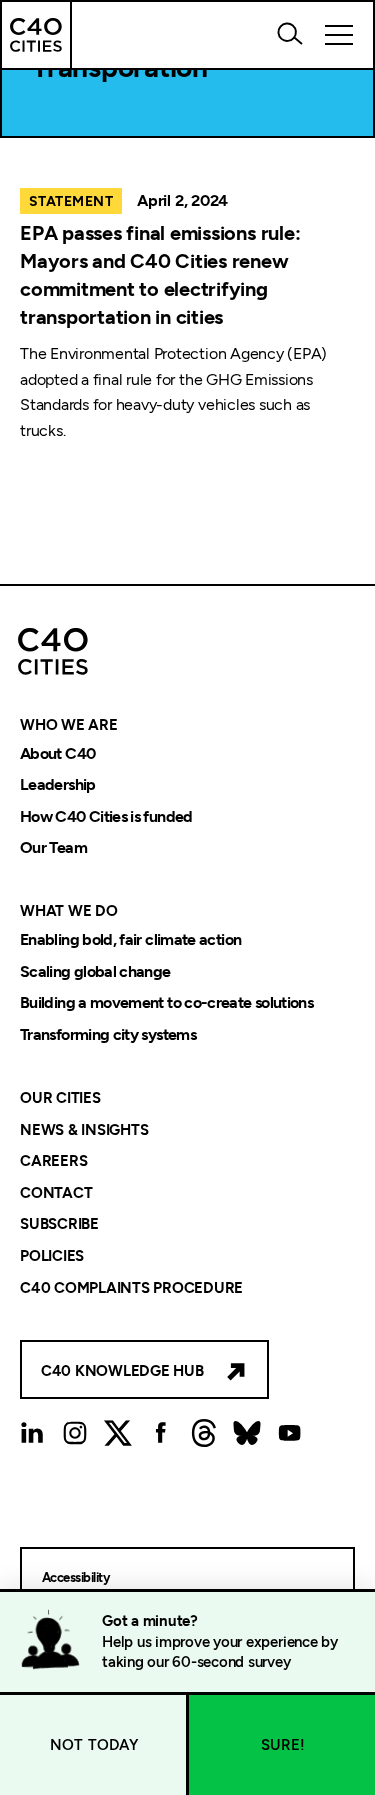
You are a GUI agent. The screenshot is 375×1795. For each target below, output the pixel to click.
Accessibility (75, 1577)
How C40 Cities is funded (106, 816)
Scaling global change (95, 971)
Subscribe (59, 1225)
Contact (56, 1193)
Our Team (53, 848)
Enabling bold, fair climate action (130, 939)
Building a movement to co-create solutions (166, 1003)
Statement (71, 201)
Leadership (58, 785)
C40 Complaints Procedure (131, 1288)
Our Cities (60, 1098)
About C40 (57, 753)
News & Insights (84, 1130)
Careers (53, 1162)
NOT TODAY (94, 1745)
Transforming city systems (108, 1034)
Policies (52, 1256)
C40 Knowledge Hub (122, 1371)
